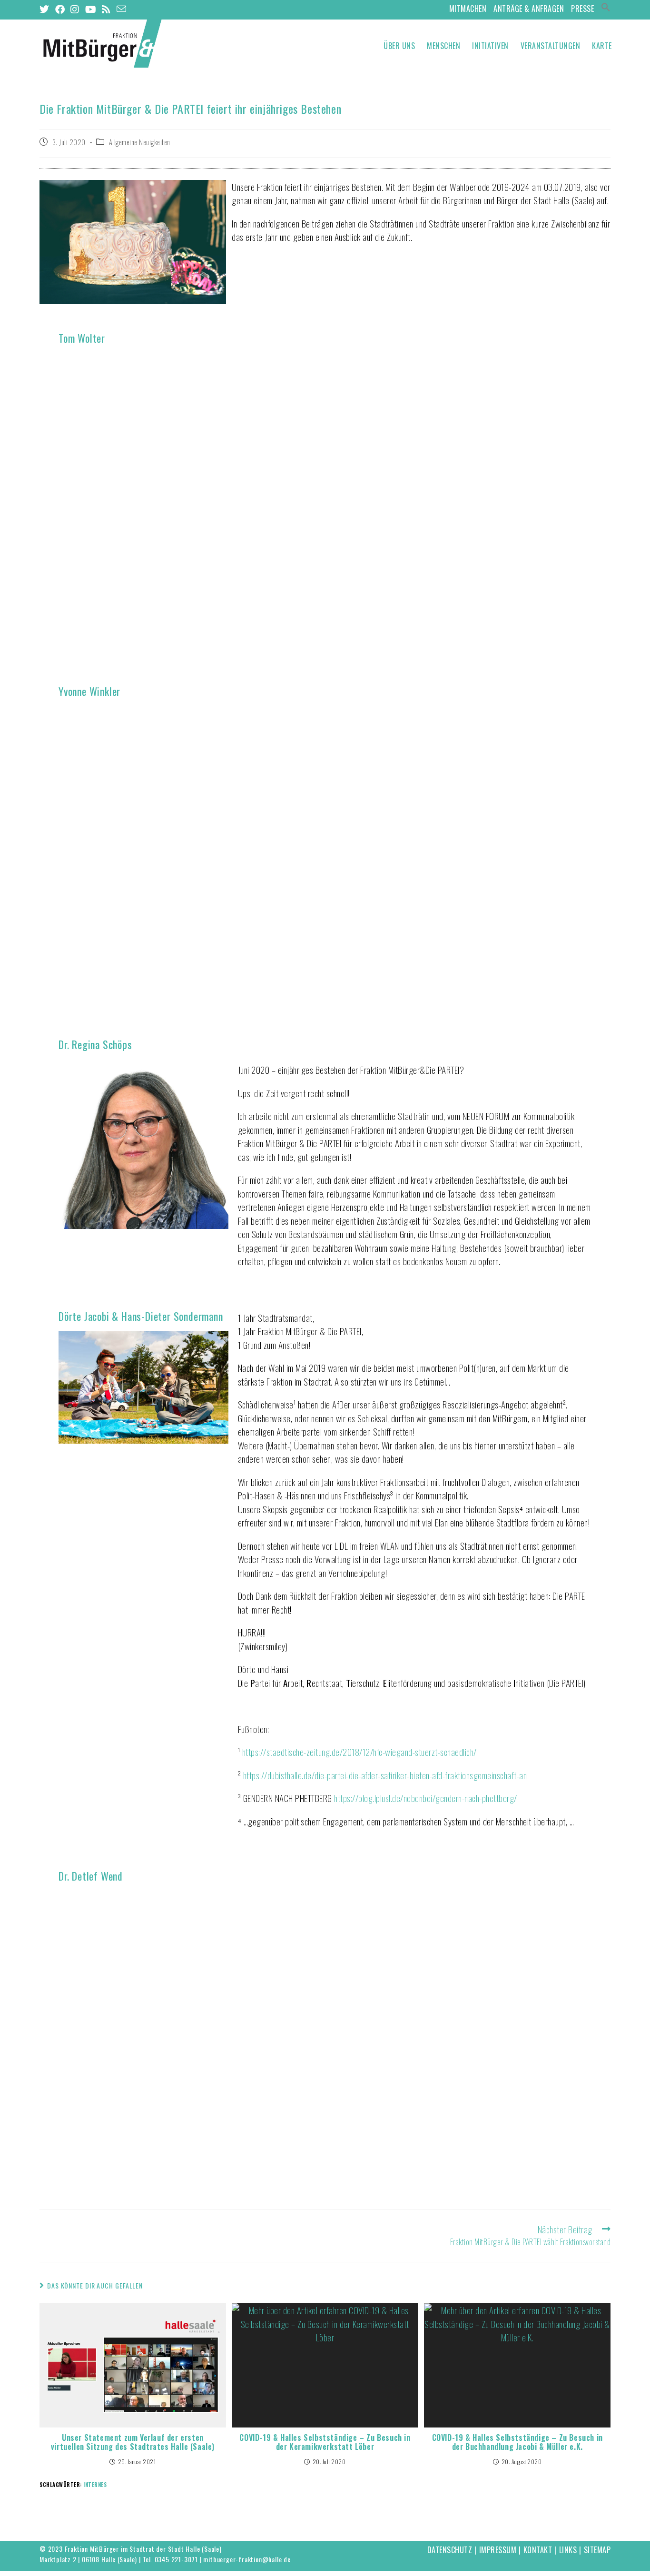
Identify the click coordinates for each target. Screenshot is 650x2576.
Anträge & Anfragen (529, 9)
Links (568, 2550)
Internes (95, 2485)
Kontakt (538, 2550)
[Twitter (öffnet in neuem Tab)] (46, 9)
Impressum (498, 2550)
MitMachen (468, 9)
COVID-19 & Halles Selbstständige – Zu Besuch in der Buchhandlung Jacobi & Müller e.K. (517, 2442)
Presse (582, 9)
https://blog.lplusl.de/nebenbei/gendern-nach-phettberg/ (426, 1798)
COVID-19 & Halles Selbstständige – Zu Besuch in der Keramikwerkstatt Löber (325, 2442)
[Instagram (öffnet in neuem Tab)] (75, 9)
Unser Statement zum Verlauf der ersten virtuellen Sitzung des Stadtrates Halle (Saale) (133, 2442)
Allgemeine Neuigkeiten (140, 142)
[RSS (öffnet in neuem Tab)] (106, 9)
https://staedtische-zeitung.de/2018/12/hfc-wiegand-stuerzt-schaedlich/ (359, 1752)
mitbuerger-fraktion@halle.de (247, 2559)
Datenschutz (450, 2550)
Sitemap (597, 2550)
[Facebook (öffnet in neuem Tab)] (60, 9)
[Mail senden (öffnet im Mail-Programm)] (122, 9)
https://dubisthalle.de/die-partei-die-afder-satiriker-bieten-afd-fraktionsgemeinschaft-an (385, 1775)
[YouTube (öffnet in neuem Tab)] (91, 9)
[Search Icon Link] (606, 9)
